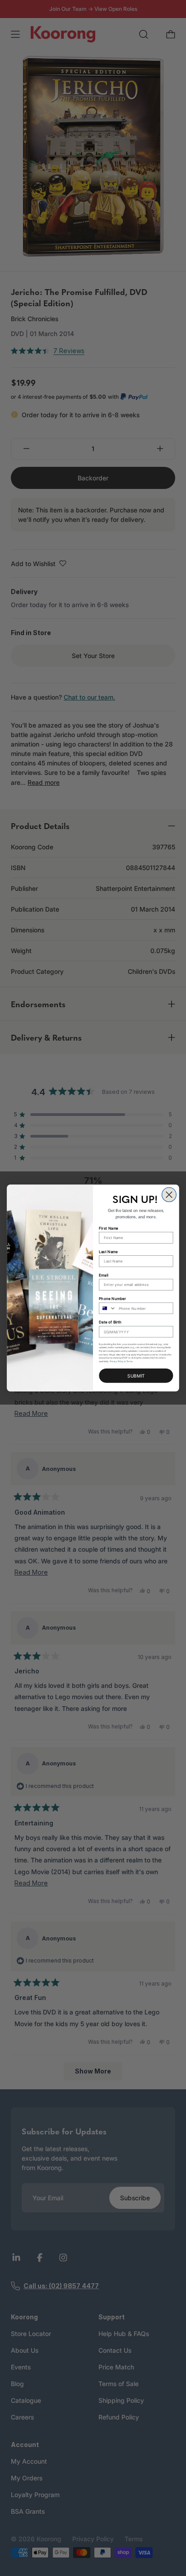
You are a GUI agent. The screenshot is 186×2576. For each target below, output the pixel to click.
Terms (130, 1361)
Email (103, 1275)
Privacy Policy (117, 1361)
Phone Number (112, 1299)
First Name (109, 1228)
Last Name (108, 1251)
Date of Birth (110, 1322)
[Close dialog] (169, 1195)
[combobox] (108, 1308)
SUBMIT (136, 1376)
